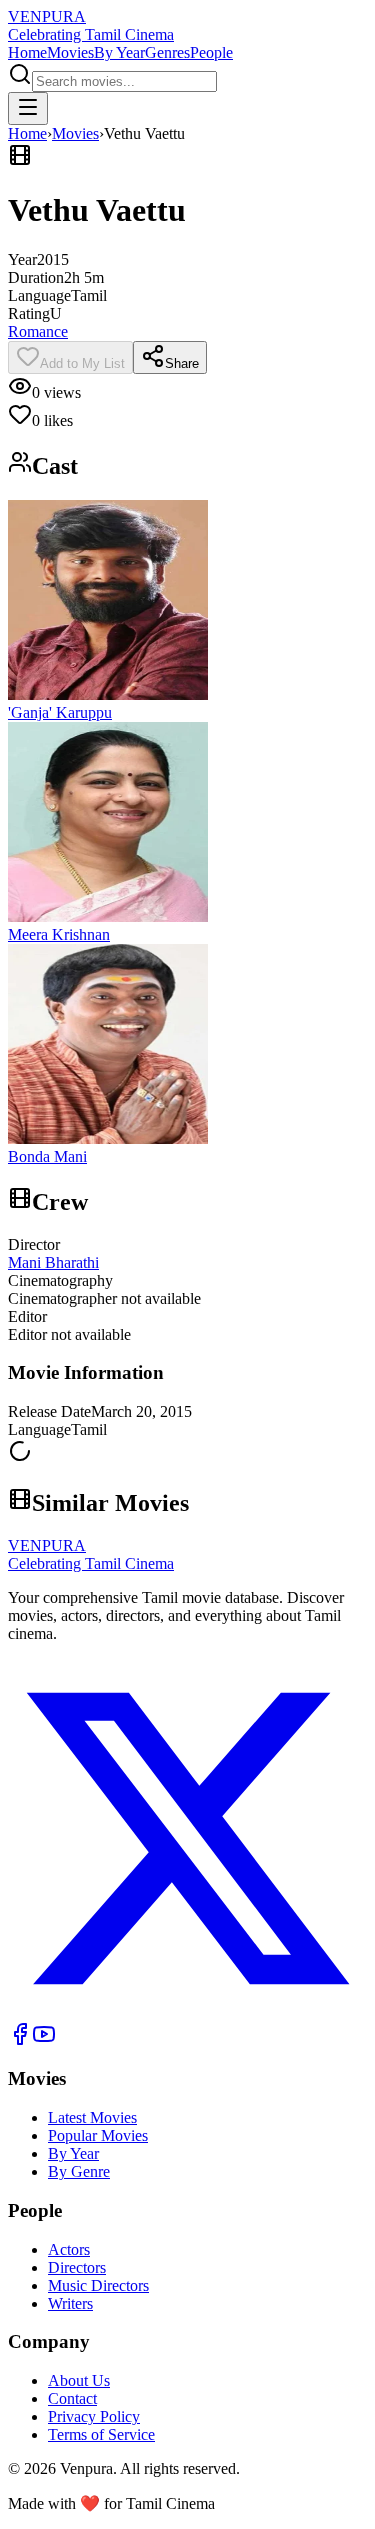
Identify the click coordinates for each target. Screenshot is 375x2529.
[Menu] (28, 108)
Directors (77, 2267)
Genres (167, 52)
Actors (69, 2249)
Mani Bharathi (53, 1262)
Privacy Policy (94, 2416)
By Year (119, 52)
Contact (72, 2398)
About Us (79, 2380)
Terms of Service (101, 2434)
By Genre (79, 2171)
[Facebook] (20, 2040)
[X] (187, 2012)
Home (27, 52)
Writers (70, 2303)
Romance (38, 331)
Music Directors (98, 2285)
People (211, 52)
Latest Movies (92, 2117)
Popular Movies (98, 2135)
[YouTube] (44, 2040)
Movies (70, 52)
